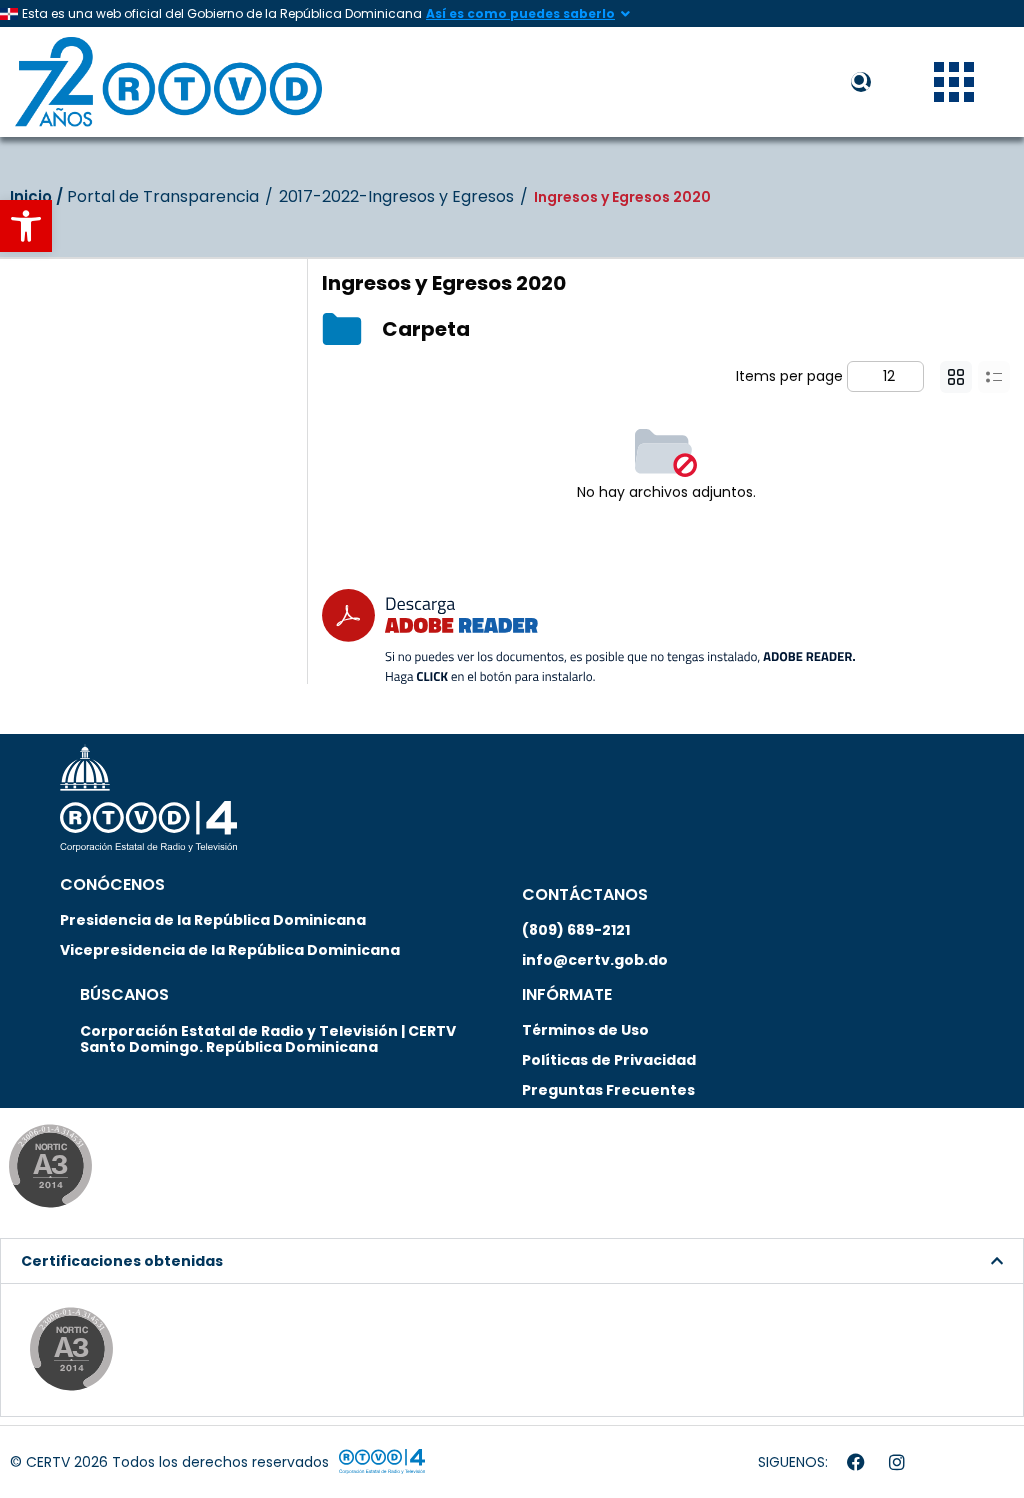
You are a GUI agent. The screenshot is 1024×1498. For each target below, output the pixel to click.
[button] (26, 226)
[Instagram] (897, 1462)
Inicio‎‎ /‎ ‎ (38, 196)
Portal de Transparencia (163, 197)
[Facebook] (856, 1462)
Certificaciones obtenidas (122, 1261)
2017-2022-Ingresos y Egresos (396, 197)
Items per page (789, 376)
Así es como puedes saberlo (520, 13)
